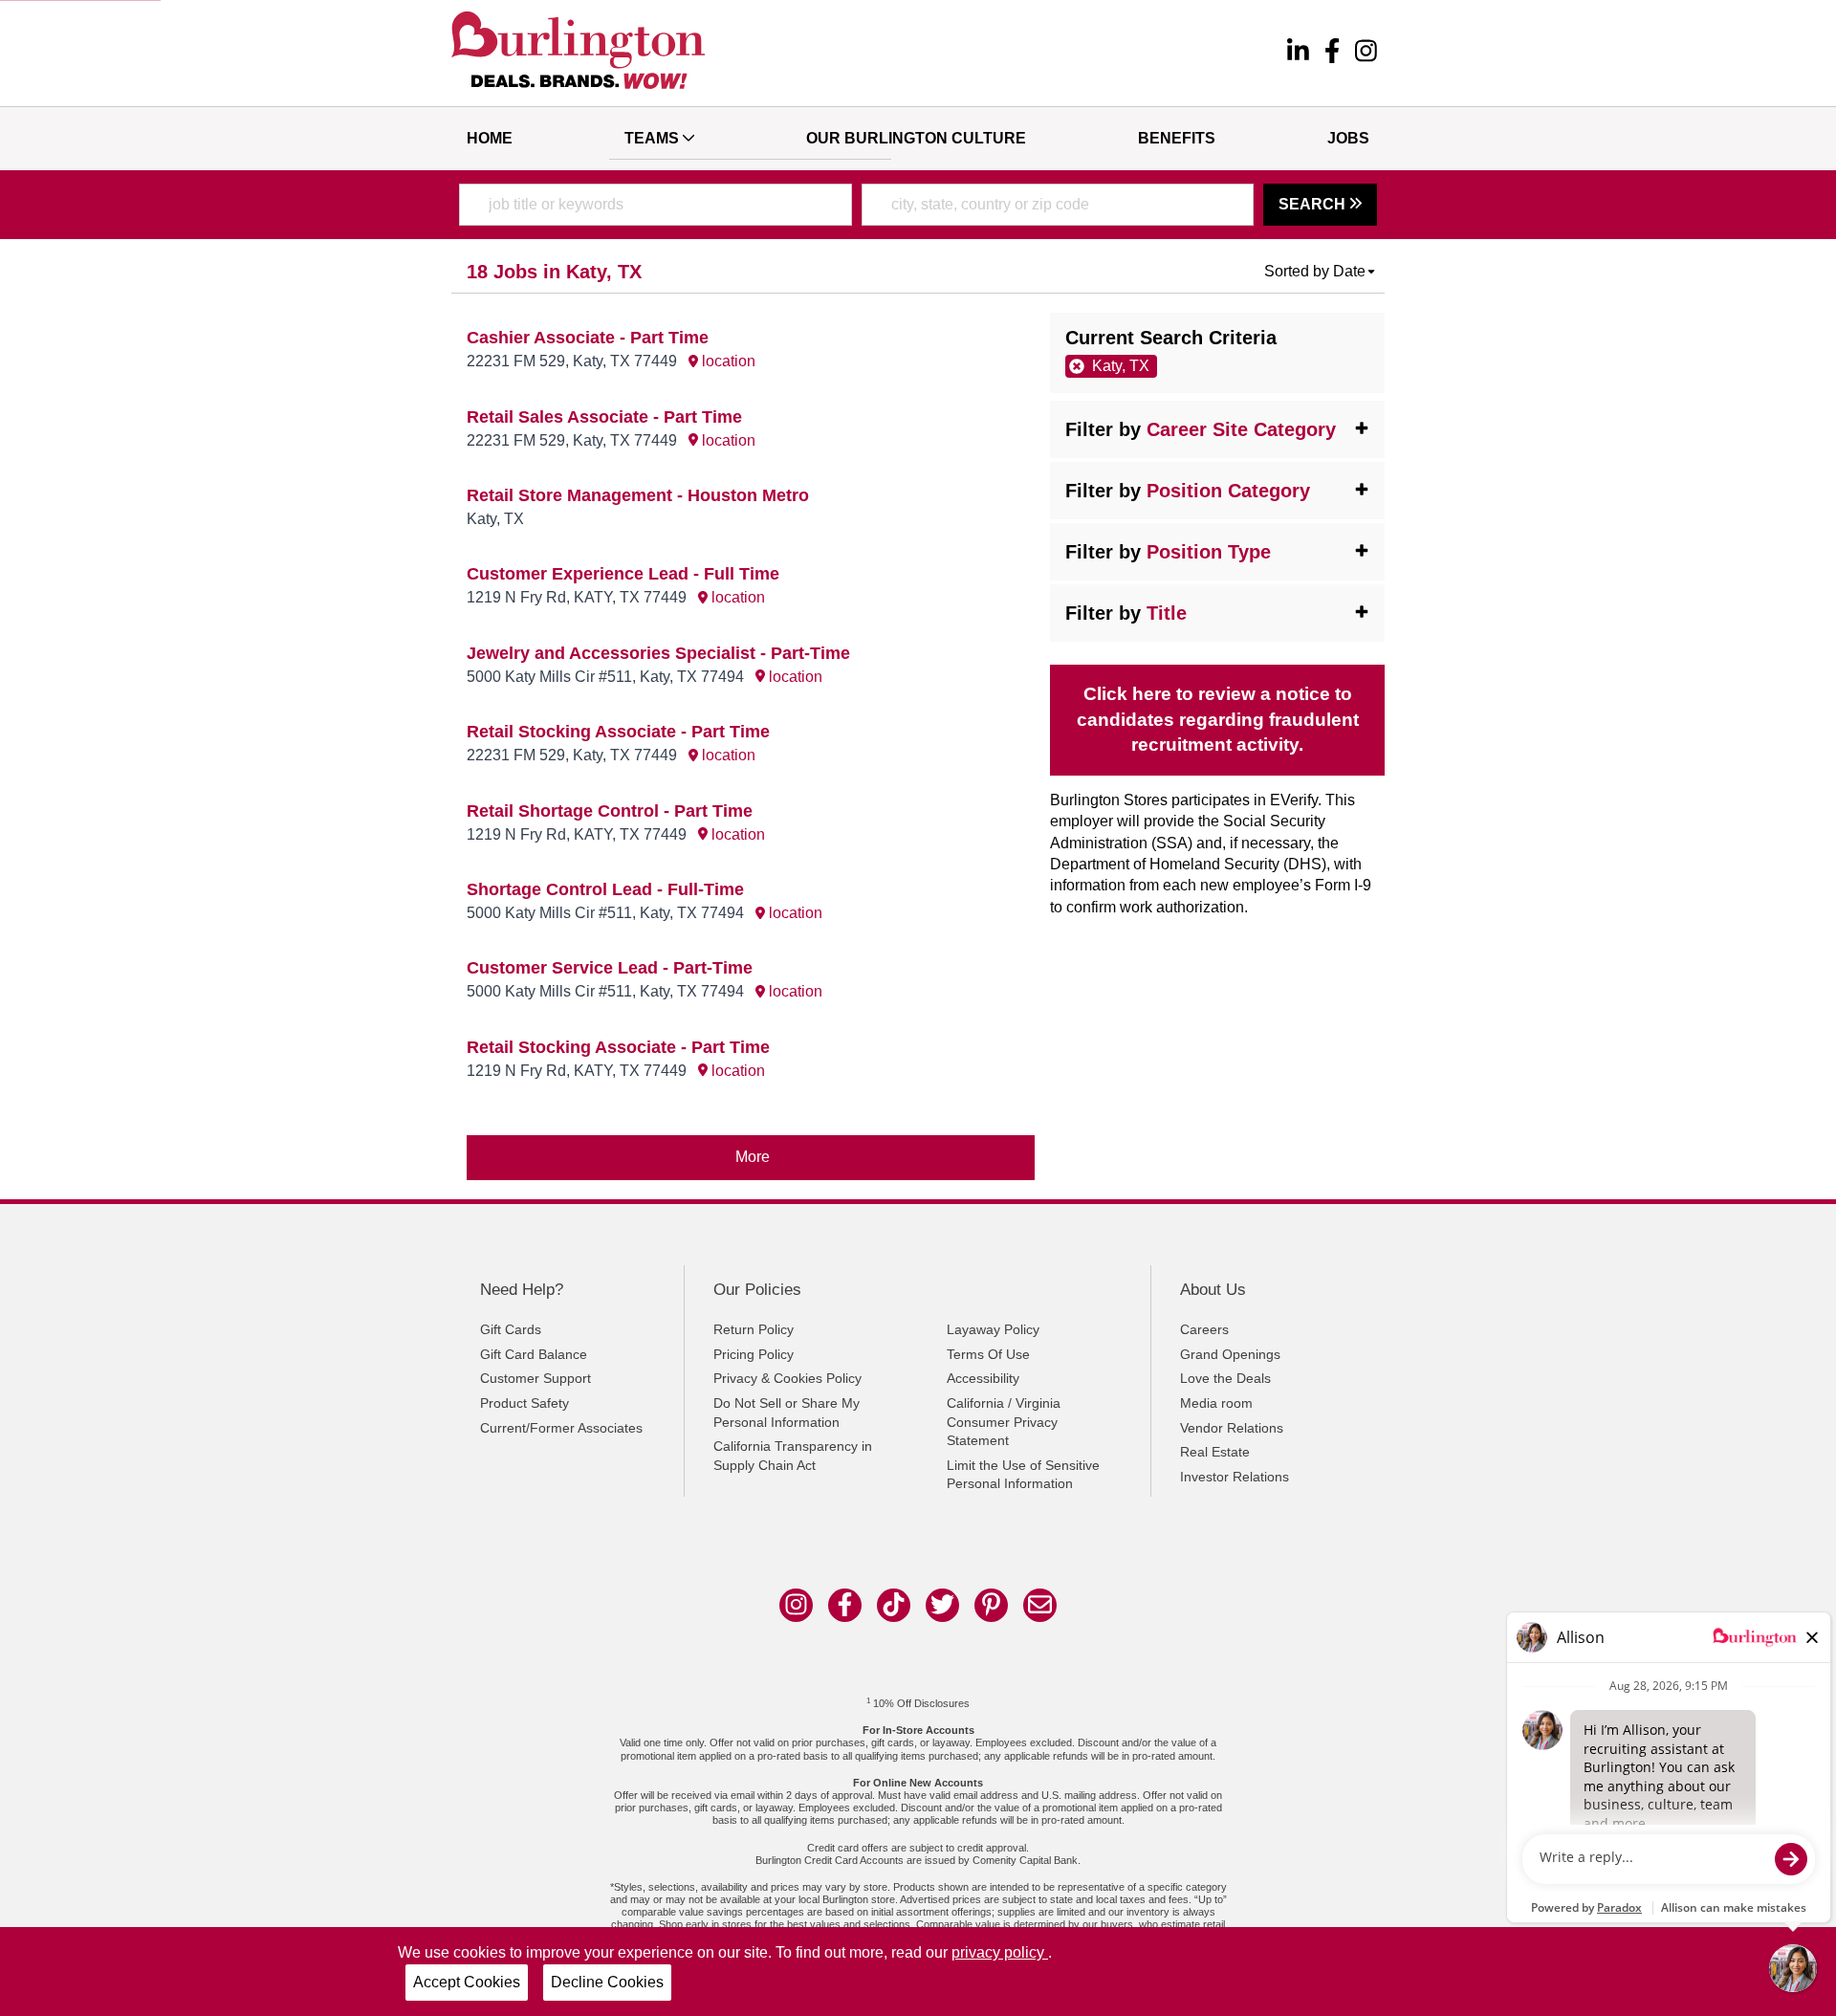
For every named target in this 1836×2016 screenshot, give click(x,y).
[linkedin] (1298, 54)
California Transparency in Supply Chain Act (793, 1456)
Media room (1216, 1403)
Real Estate (1215, 1452)
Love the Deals (1225, 1378)
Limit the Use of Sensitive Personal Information (1023, 1475)
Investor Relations (1235, 1477)
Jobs (1348, 138)
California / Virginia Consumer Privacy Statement (1004, 1422)
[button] (1321, 272)
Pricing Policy (754, 1354)
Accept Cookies (467, 1982)
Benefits (1177, 138)
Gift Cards (511, 1329)
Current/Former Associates (561, 1428)
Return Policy (754, 1329)
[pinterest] (991, 1605)
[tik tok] (894, 1605)
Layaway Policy (993, 1329)
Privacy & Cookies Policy (787, 1378)
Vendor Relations (1232, 1428)
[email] (1040, 1605)
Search (1314, 204)
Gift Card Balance (534, 1354)
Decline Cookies (607, 1982)
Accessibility (983, 1378)
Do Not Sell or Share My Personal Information (787, 1413)
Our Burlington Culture (916, 138)
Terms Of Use (988, 1354)
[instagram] (1366, 54)
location (727, 361)
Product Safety (525, 1403)
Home (490, 138)
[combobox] (656, 205)
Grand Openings (1230, 1354)
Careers (1204, 1329)
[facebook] (1332, 54)
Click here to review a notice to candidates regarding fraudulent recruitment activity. (1218, 720)
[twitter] (942, 1605)
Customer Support (535, 1378)
